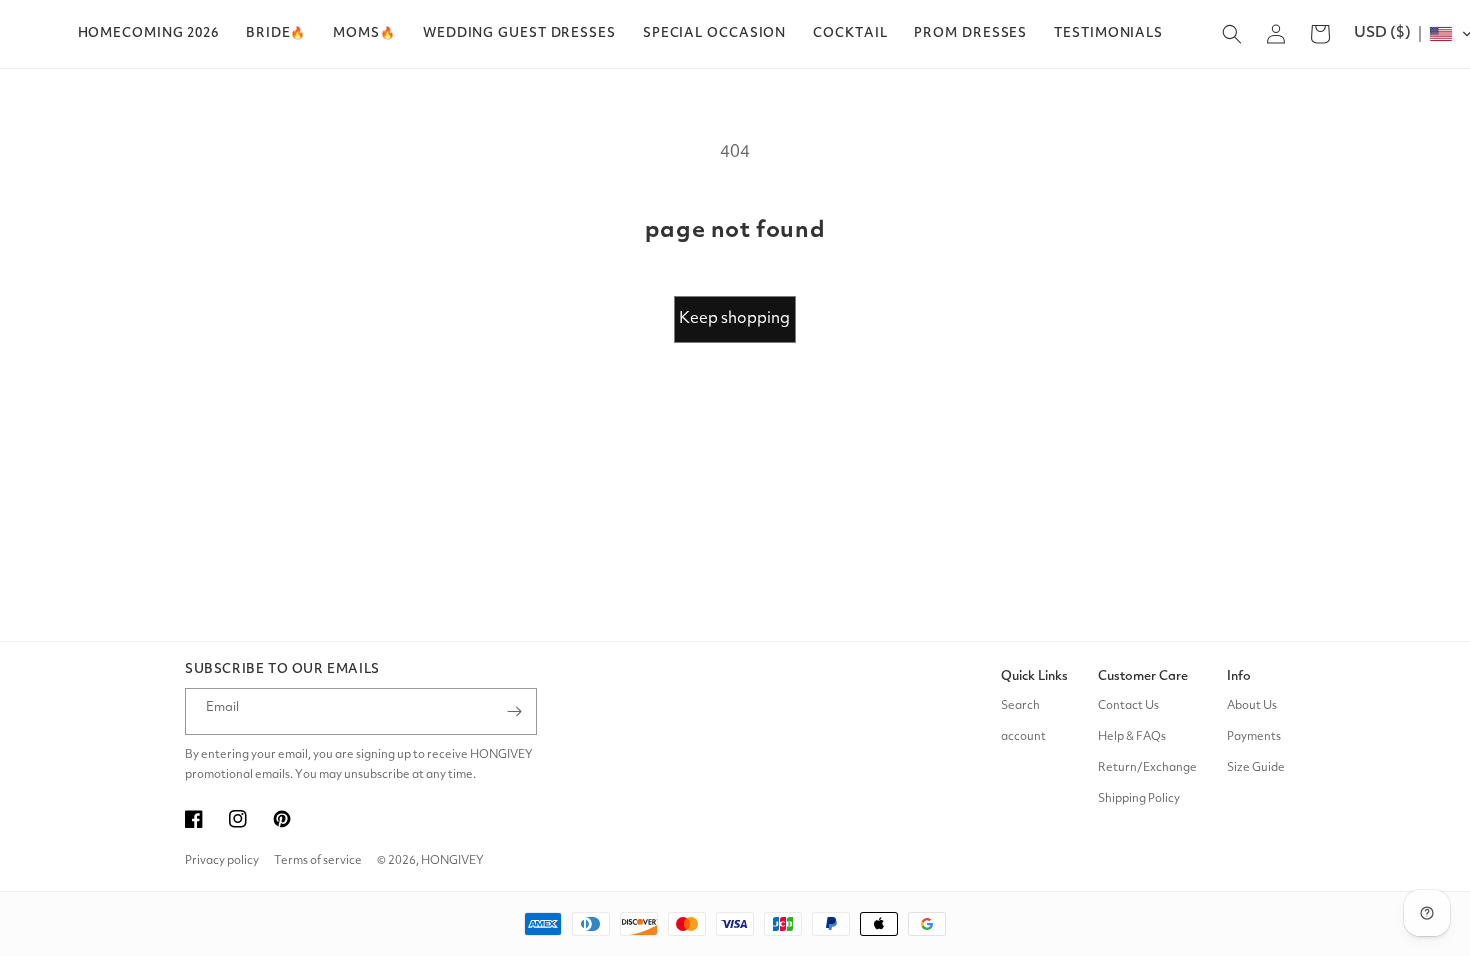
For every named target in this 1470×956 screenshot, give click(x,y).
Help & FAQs (1132, 737)
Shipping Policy (1139, 799)
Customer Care (1143, 676)
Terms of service (318, 861)
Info (1239, 676)
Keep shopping (734, 319)
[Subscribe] (514, 711)
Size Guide (1256, 768)
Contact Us (1128, 706)
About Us (1252, 706)
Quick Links (1034, 676)
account (1023, 737)
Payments (1254, 737)
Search (1020, 706)
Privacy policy (222, 861)
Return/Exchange (1147, 768)
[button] (276, 34)
